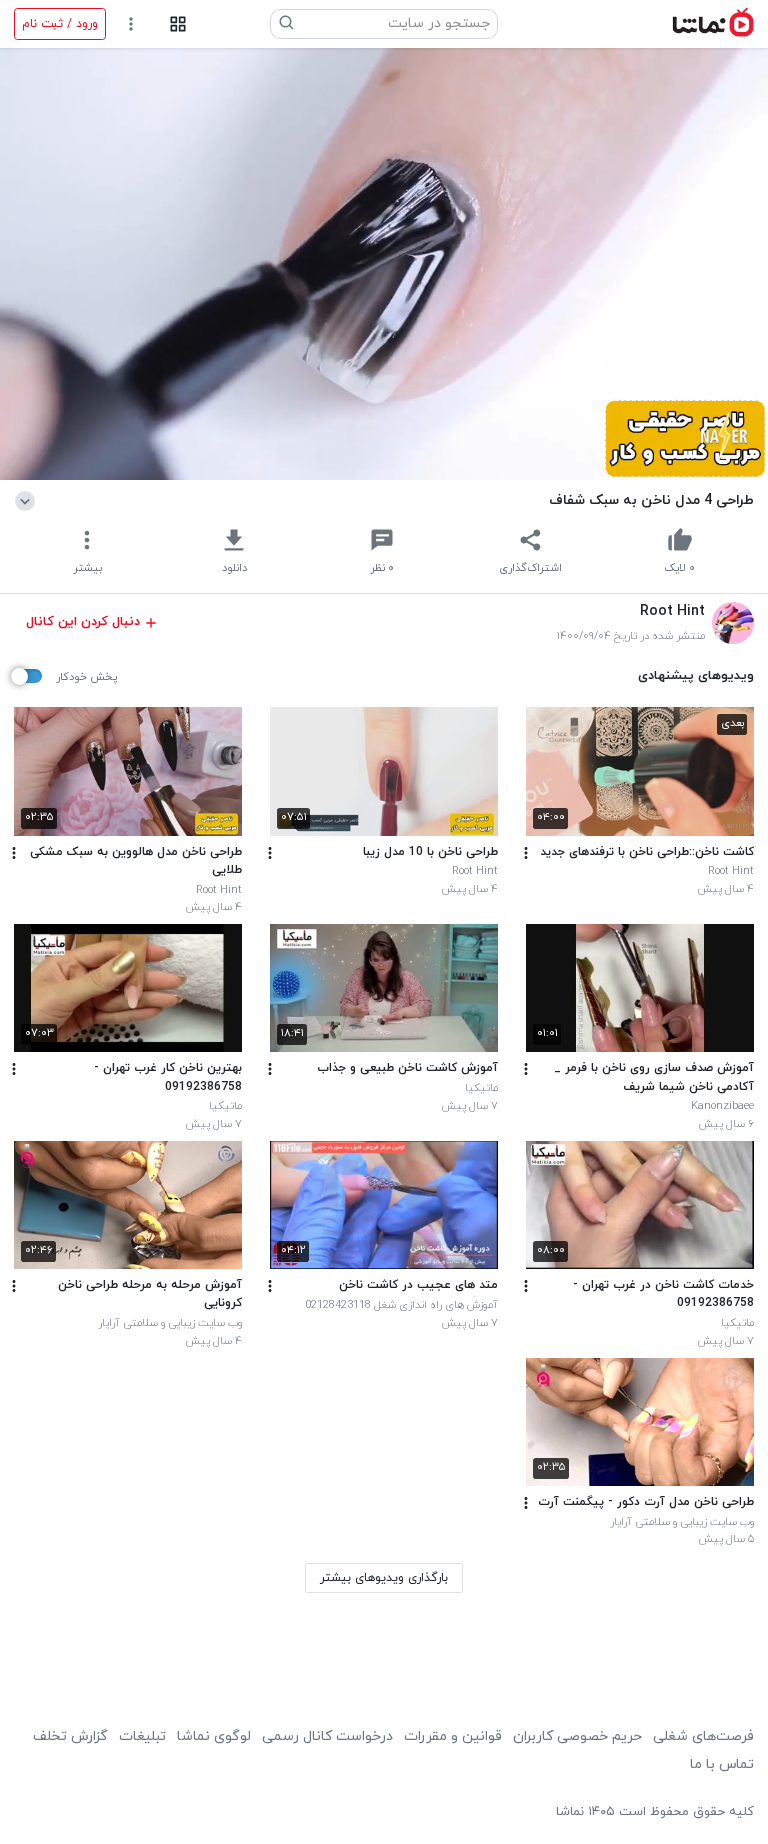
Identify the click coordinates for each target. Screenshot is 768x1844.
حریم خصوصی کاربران (577, 1736)
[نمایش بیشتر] (28, 500)
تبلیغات (142, 1736)
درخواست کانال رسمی (327, 1736)
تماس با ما (722, 1764)
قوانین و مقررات (453, 1736)
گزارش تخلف (70, 1736)
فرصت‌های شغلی (703, 1736)
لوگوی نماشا (214, 1736)
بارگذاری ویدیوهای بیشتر (384, 1578)
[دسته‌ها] (177, 24)
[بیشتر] (526, 853)
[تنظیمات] (131, 24)
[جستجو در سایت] (287, 24)
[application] (384, 264)
